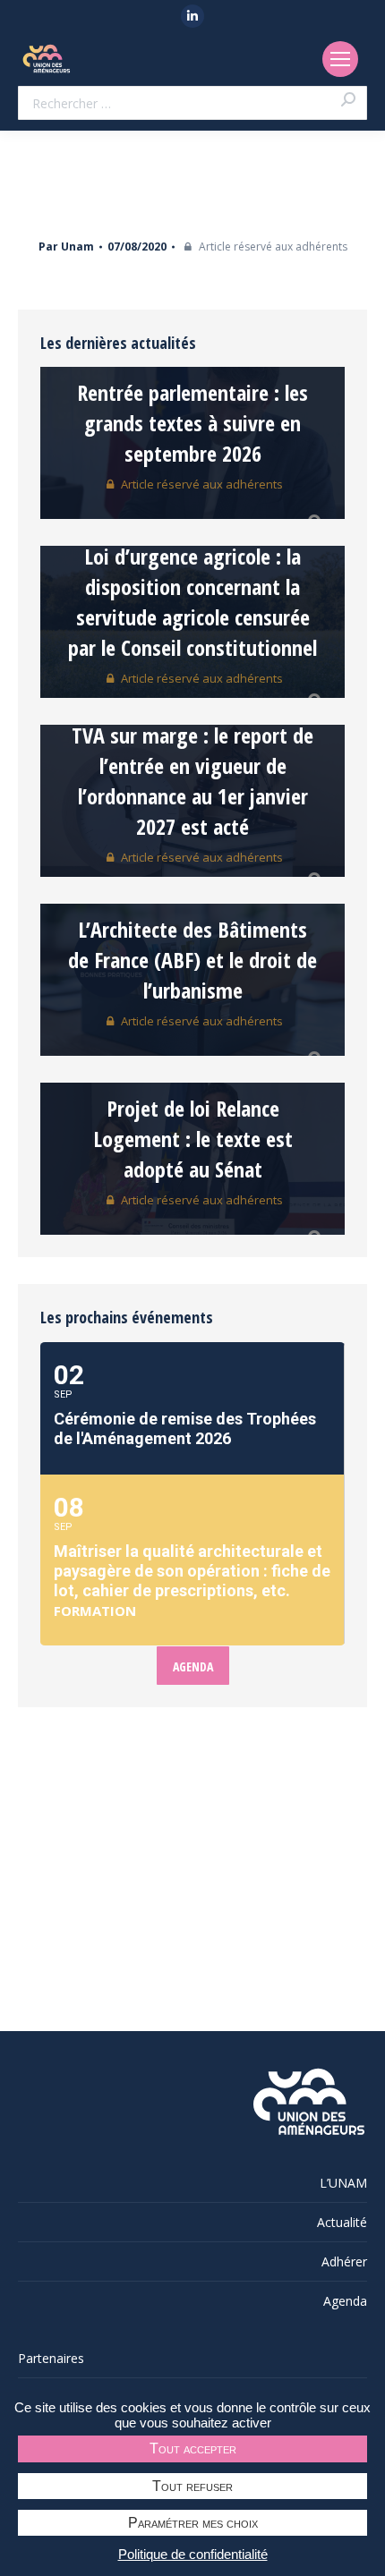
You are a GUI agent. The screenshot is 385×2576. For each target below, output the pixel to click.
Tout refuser (192, 2486)
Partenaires (51, 2358)
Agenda (345, 2301)
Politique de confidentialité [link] (193, 2554)
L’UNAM (343, 2183)
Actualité (342, 2222)
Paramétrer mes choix (193, 2523)
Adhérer (344, 2261)
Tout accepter (193, 2448)
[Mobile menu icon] (340, 59)
